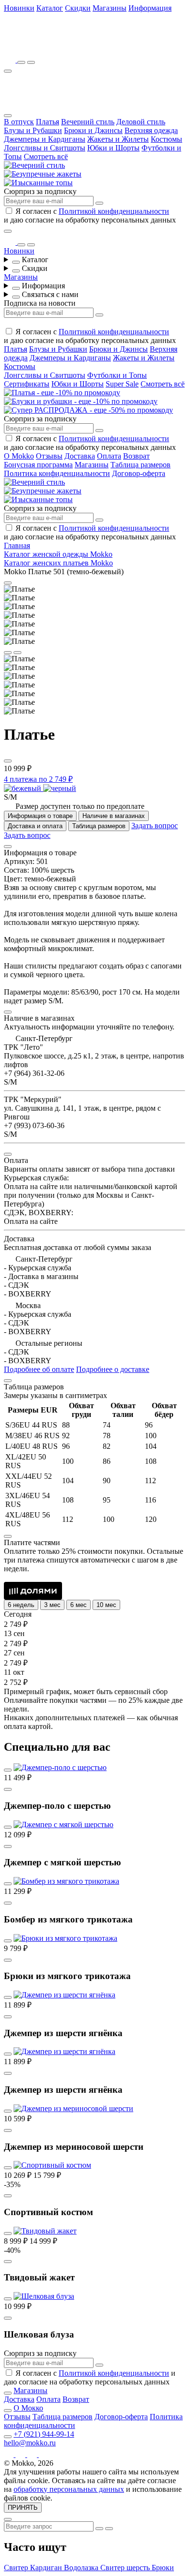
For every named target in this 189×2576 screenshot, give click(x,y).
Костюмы (166, 139)
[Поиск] (21, 62)
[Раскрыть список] (16, 262)
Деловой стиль (141, 122)
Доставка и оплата (35, 826)
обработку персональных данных (69, 2489)
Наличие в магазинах (114, 816)
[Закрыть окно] (8, 231)
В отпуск (19, 122)
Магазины (110, 8)
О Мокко (28, 2408)
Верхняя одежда (151, 130)
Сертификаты (27, 384)
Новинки (19, 8)
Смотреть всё (46, 156)
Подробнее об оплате (39, 1369)
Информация (150, 8)
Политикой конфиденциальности (114, 211)
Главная (17, 545)
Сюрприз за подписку (40, 191)
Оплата (109, 456)
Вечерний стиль (88, 122)
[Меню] (8, 71)
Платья (47, 122)
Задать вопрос (155, 826)
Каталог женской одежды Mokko (58, 554)
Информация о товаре (40, 816)
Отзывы (49, 456)
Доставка (80, 456)
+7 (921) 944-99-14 (44, 2434)
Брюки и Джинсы (93, 130)
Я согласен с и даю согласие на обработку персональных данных (90, 216)
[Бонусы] (11, 60)
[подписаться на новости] (99, 2365)
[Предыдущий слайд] (8, 653)
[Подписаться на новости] (99, 203)
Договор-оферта (139, 473)
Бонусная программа (38, 465)
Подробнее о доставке (113, 1369)
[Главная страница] (57, 46)
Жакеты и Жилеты (118, 139)
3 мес (52, 1605)
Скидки (78, 8)
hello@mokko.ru (30, 2443)
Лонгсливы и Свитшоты (45, 148)
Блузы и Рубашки (33, 130)
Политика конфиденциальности (57, 473)
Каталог (50, 8)
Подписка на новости (40, 303)
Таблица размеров (141, 465)
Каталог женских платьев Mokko (58, 563)
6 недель (21, 1605)
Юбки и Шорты (113, 148)
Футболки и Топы (117, 375)
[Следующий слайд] (17, 653)
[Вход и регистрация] (31, 62)
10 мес (106, 1605)
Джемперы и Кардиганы (45, 139)
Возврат (136, 456)
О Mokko (19, 456)
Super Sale (122, 384)
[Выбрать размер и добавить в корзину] (8, 1789)
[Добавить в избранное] (8, 761)
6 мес (79, 1605)
